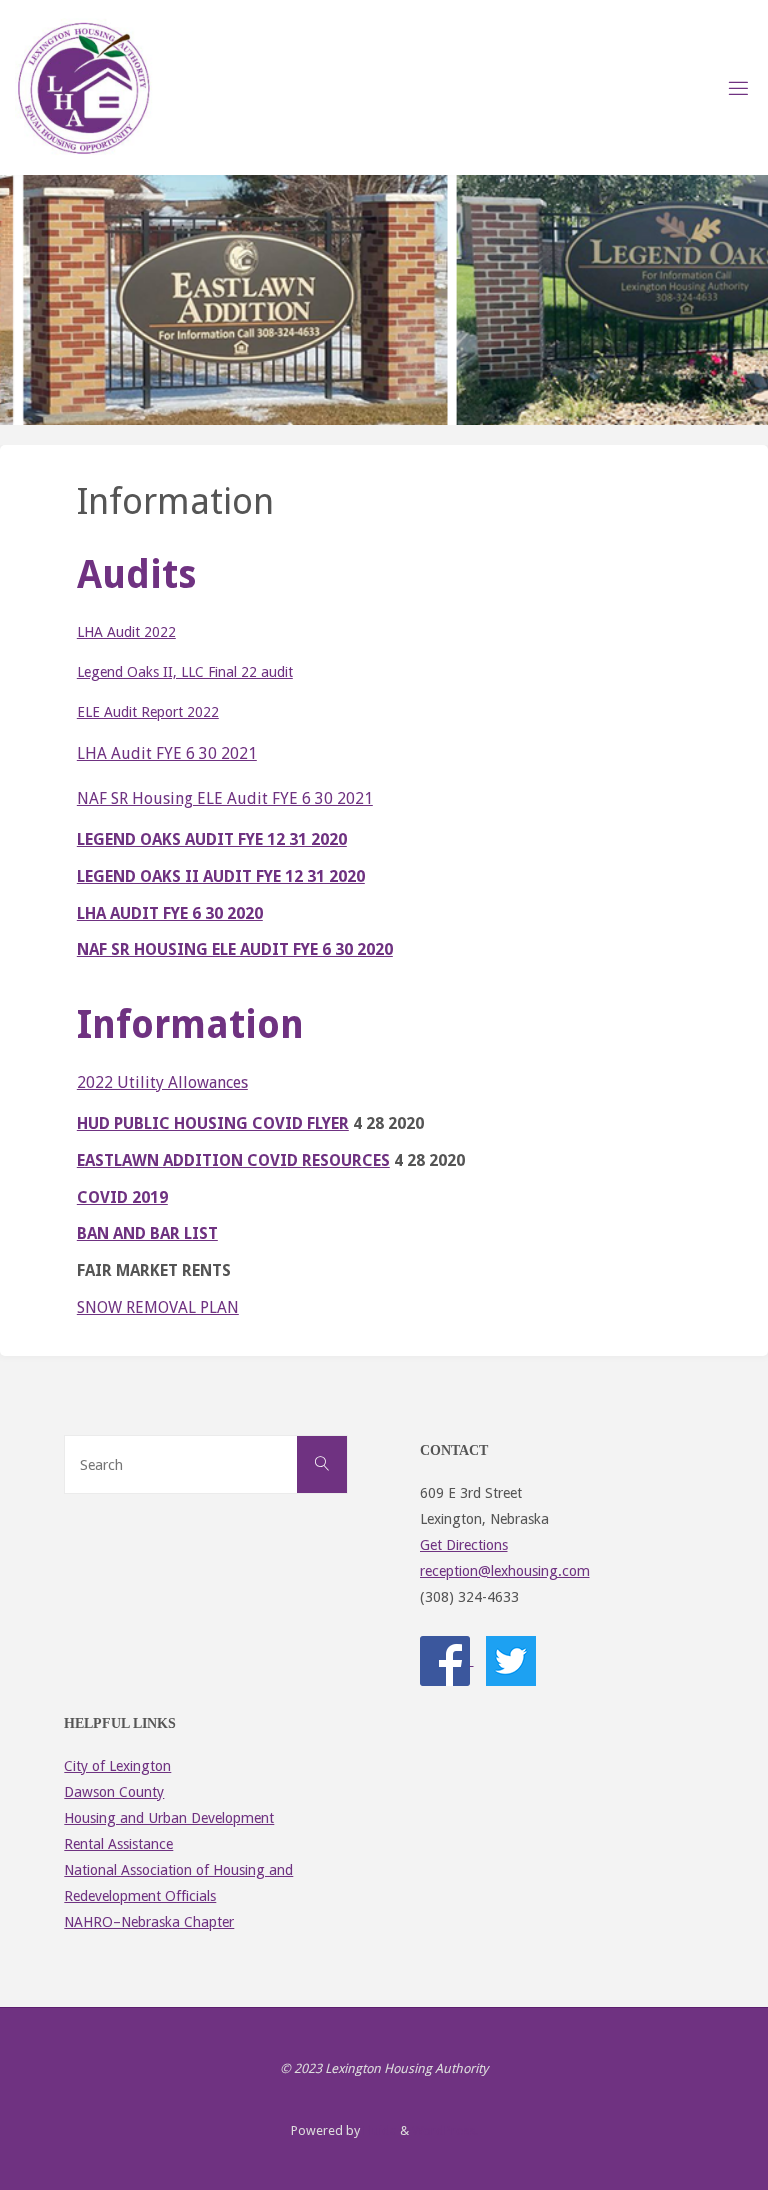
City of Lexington (117, 1766)
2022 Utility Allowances (162, 1082)
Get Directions (464, 1545)
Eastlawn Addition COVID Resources (233, 1160)
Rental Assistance (118, 1844)
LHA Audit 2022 (126, 632)
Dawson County (114, 1792)
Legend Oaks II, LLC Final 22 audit (185, 672)
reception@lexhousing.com (505, 1571)
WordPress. (445, 2130)
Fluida (378, 2130)
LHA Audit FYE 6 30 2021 (167, 753)
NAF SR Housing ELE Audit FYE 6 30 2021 (225, 798)
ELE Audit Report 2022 (148, 712)
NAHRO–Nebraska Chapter (149, 1922)
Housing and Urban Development (169, 1818)
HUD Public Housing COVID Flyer (213, 1123)
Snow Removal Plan (158, 1307)
